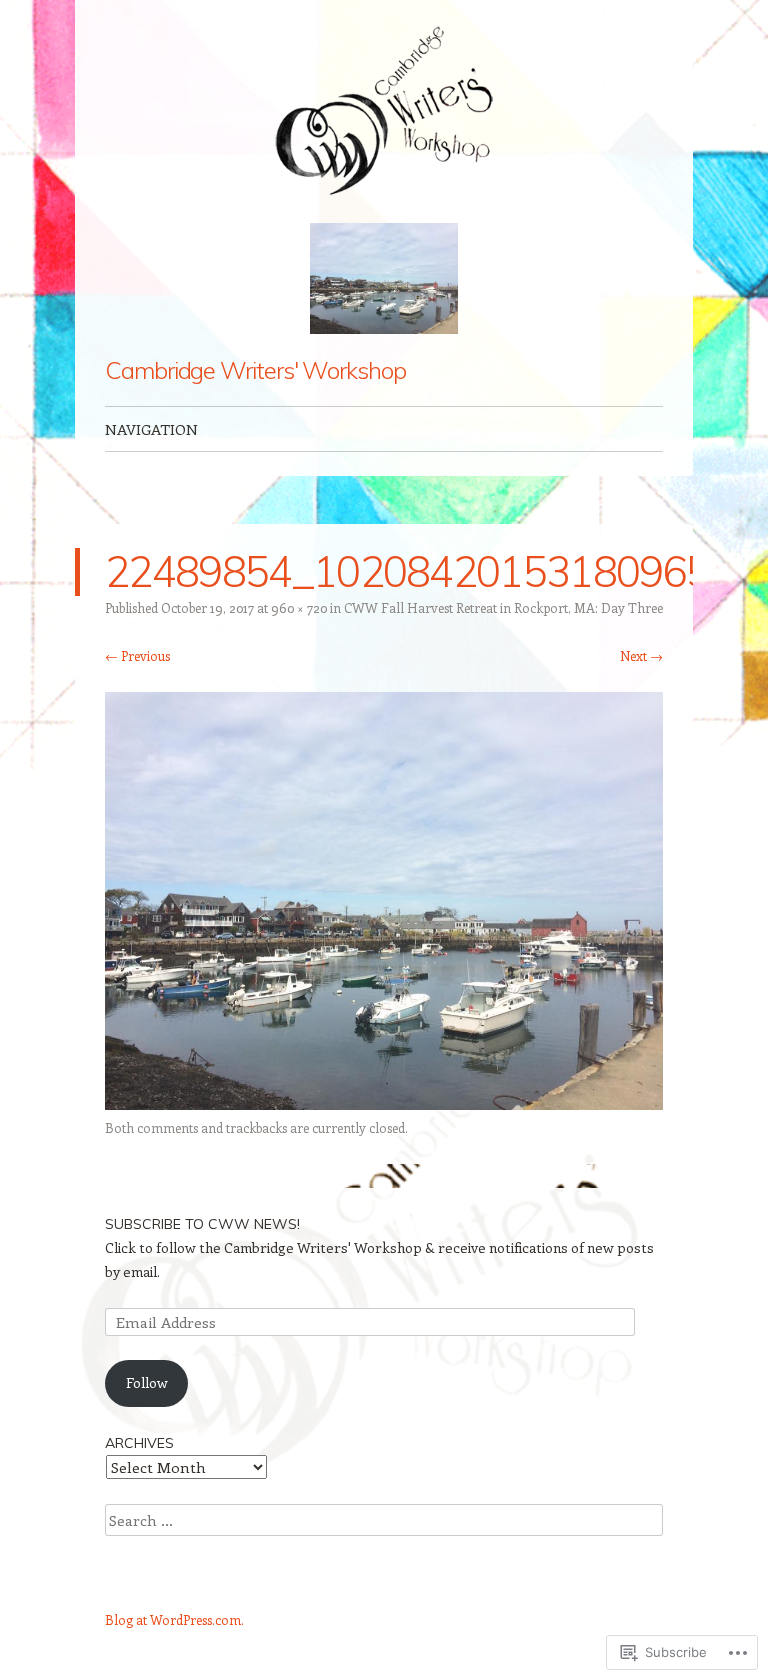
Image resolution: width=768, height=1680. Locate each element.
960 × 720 (299, 607)
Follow (147, 1382)
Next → (641, 655)
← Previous (137, 655)
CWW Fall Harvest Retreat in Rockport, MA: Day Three (503, 607)
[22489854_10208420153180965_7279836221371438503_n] (384, 1104)
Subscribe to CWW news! (202, 1224)
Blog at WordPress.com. (174, 1619)
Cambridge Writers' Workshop (255, 370)
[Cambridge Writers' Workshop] (384, 111)
